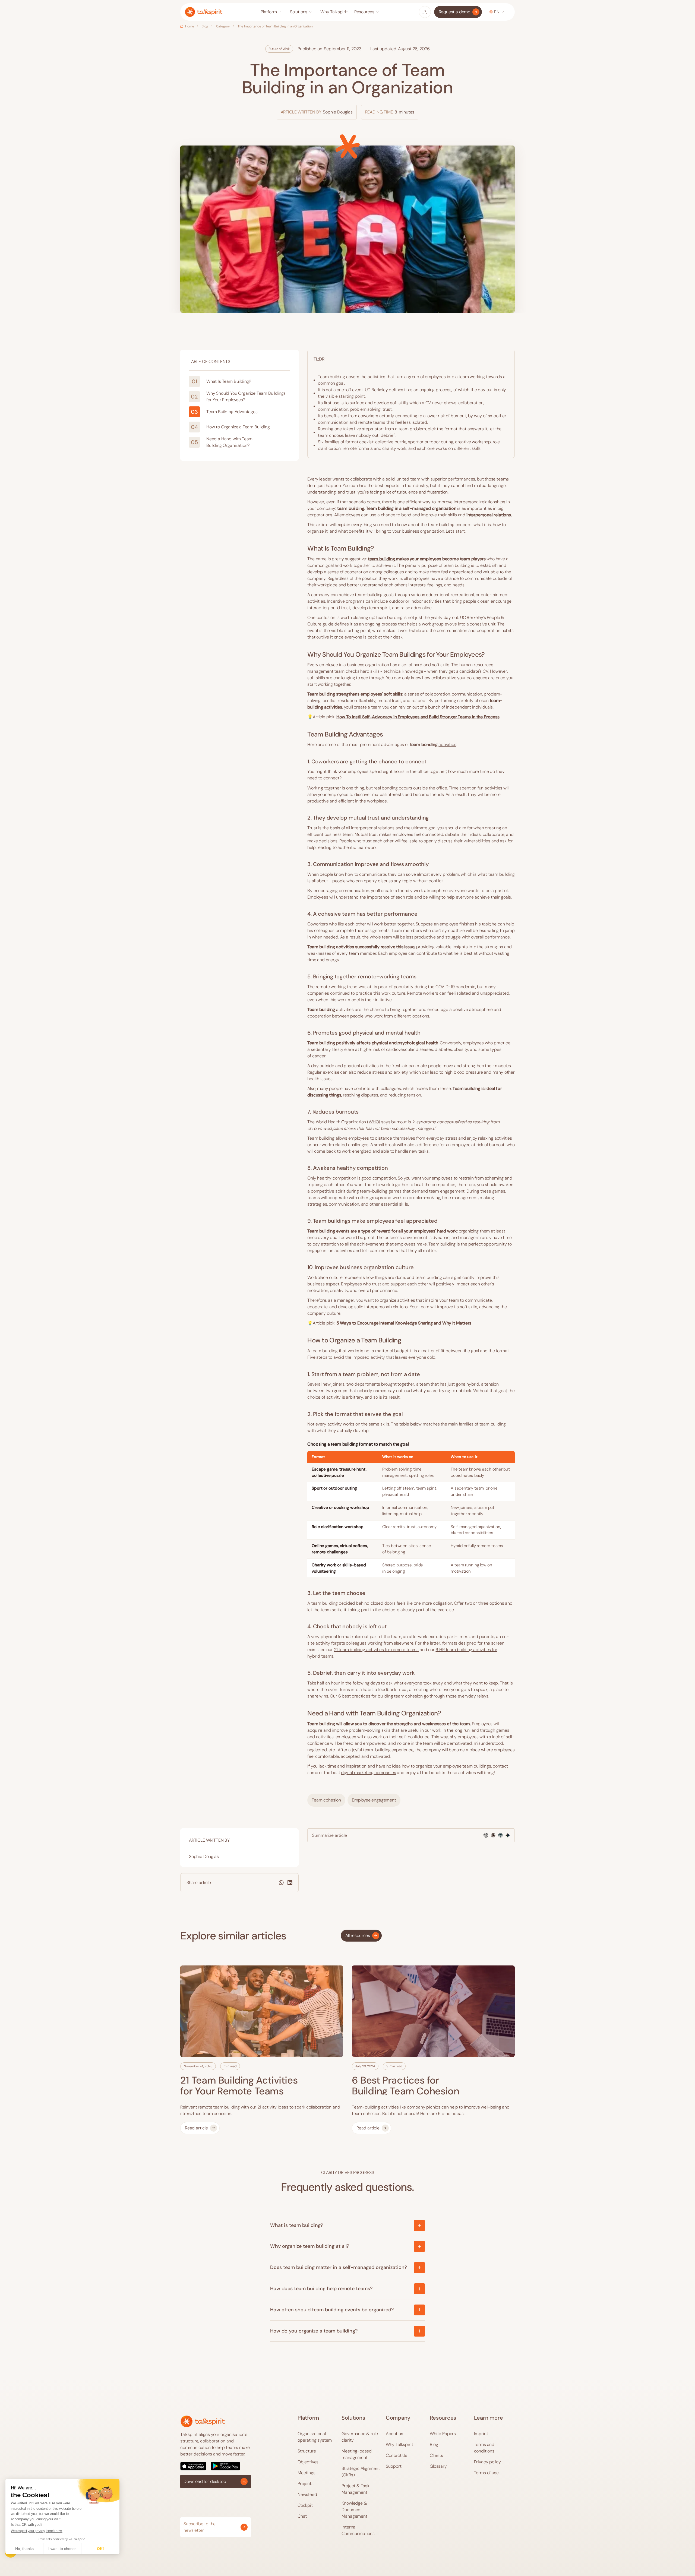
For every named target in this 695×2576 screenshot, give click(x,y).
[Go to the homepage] (203, 2421)
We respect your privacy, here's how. (37, 2531)
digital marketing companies (368, 1773)
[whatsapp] (281, 1883)
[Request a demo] (458, 12)
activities (447, 745)
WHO (374, 1122)
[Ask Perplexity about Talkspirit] (500, 1835)
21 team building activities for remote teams (376, 1650)
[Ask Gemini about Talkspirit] (508, 1835)
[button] (272, 12)
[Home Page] (204, 12)
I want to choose (62, 2549)
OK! (100, 2549)
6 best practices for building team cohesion (380, 1696)
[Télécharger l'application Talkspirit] (216, 2466)
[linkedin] (290, 1883)
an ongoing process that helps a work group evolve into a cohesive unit (427, 624)
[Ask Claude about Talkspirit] (493, 1835)
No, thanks (24, 2549)
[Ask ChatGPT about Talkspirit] (486, 1835)
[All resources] (361, 1936)
